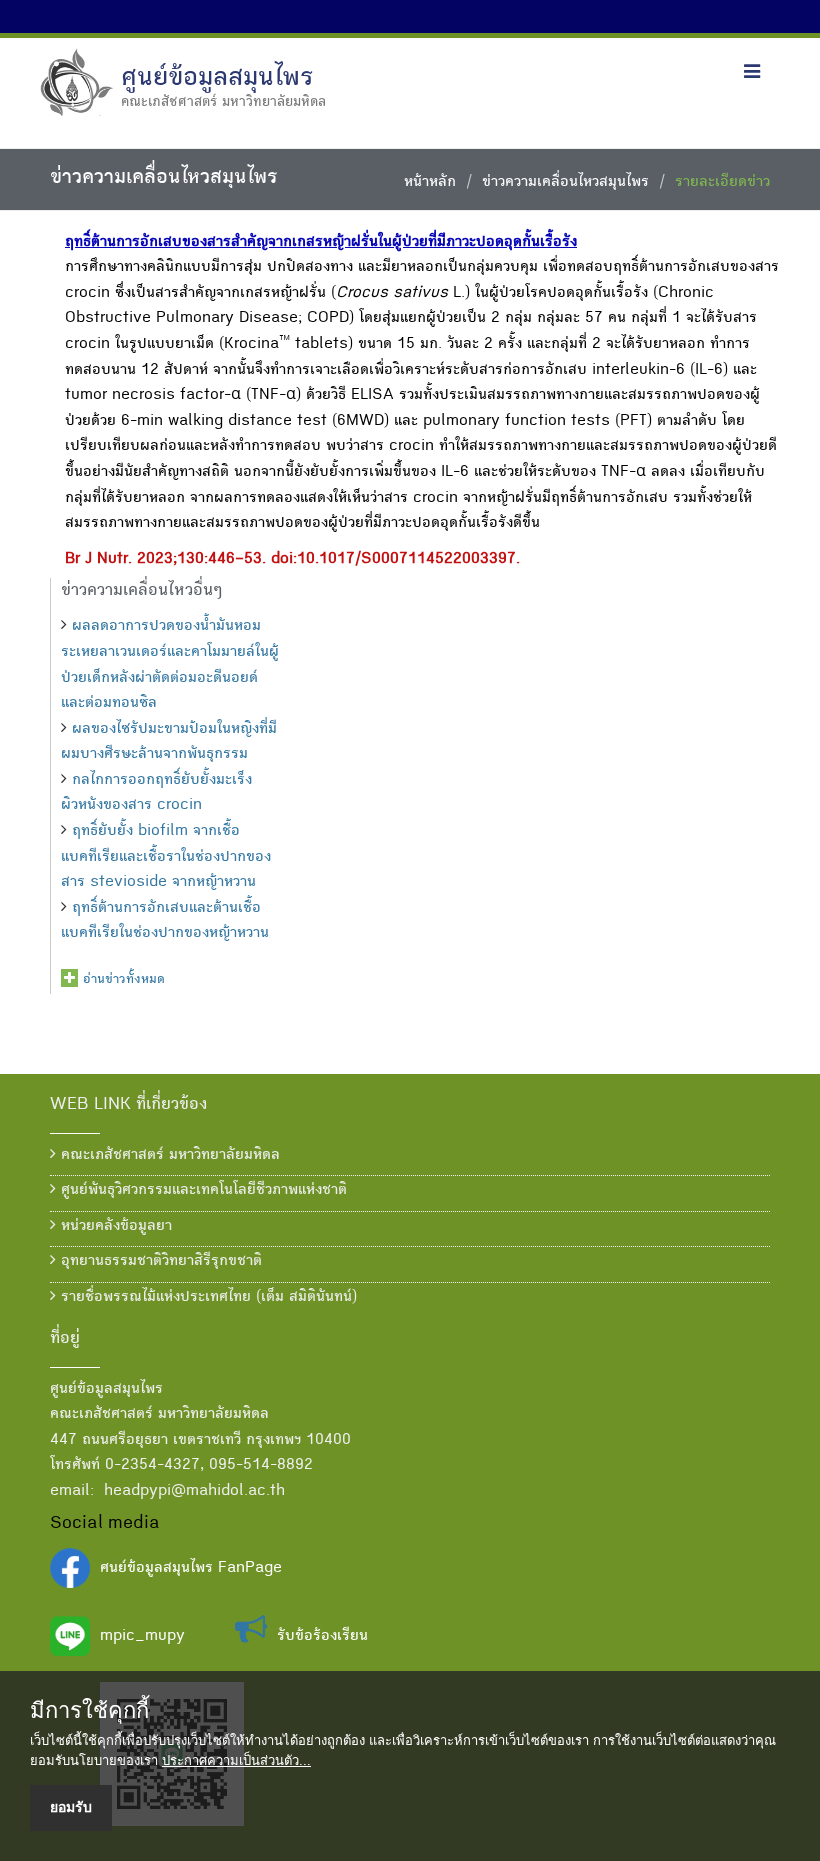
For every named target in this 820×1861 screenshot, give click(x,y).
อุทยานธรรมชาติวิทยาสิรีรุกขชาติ (159, 1262)
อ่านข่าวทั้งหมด (124, 980)
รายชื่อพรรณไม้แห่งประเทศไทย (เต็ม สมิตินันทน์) (206, 1298)
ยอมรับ (71, 1807)
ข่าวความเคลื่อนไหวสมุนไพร (565, 183)
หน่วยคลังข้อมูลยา (114, 1227)
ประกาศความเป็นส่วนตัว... (236, 1760)
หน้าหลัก (430, 183)
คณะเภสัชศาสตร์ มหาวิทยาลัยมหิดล (168, 1156)
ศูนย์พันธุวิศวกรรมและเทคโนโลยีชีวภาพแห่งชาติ (201, 1191)
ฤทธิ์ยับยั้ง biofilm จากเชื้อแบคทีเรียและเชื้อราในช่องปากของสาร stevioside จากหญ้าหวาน (166, 857)
